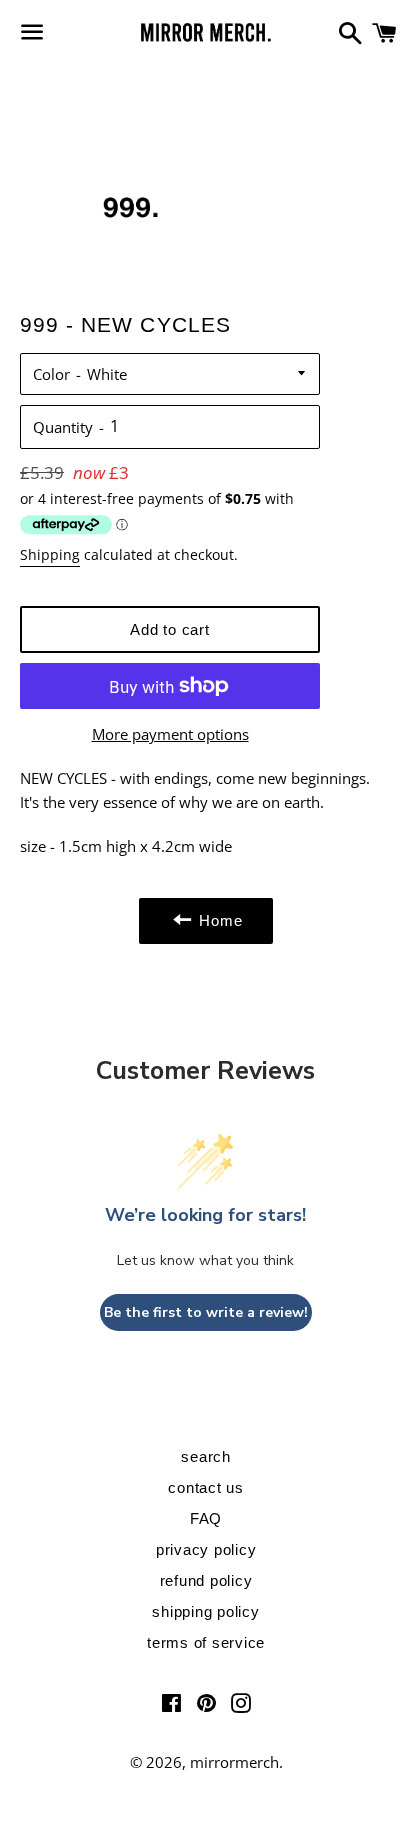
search (206, 1456)
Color (51, 374)
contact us (206, 1487)
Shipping (50, 554)
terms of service (206, 1642)
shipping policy (205, 1611)
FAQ (206, 1518)
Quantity (63, 427)
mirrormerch (234, 1762)
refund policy (206, 1580)
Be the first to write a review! (206, 1312)
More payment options (170, 734)
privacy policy (206, 1549)
